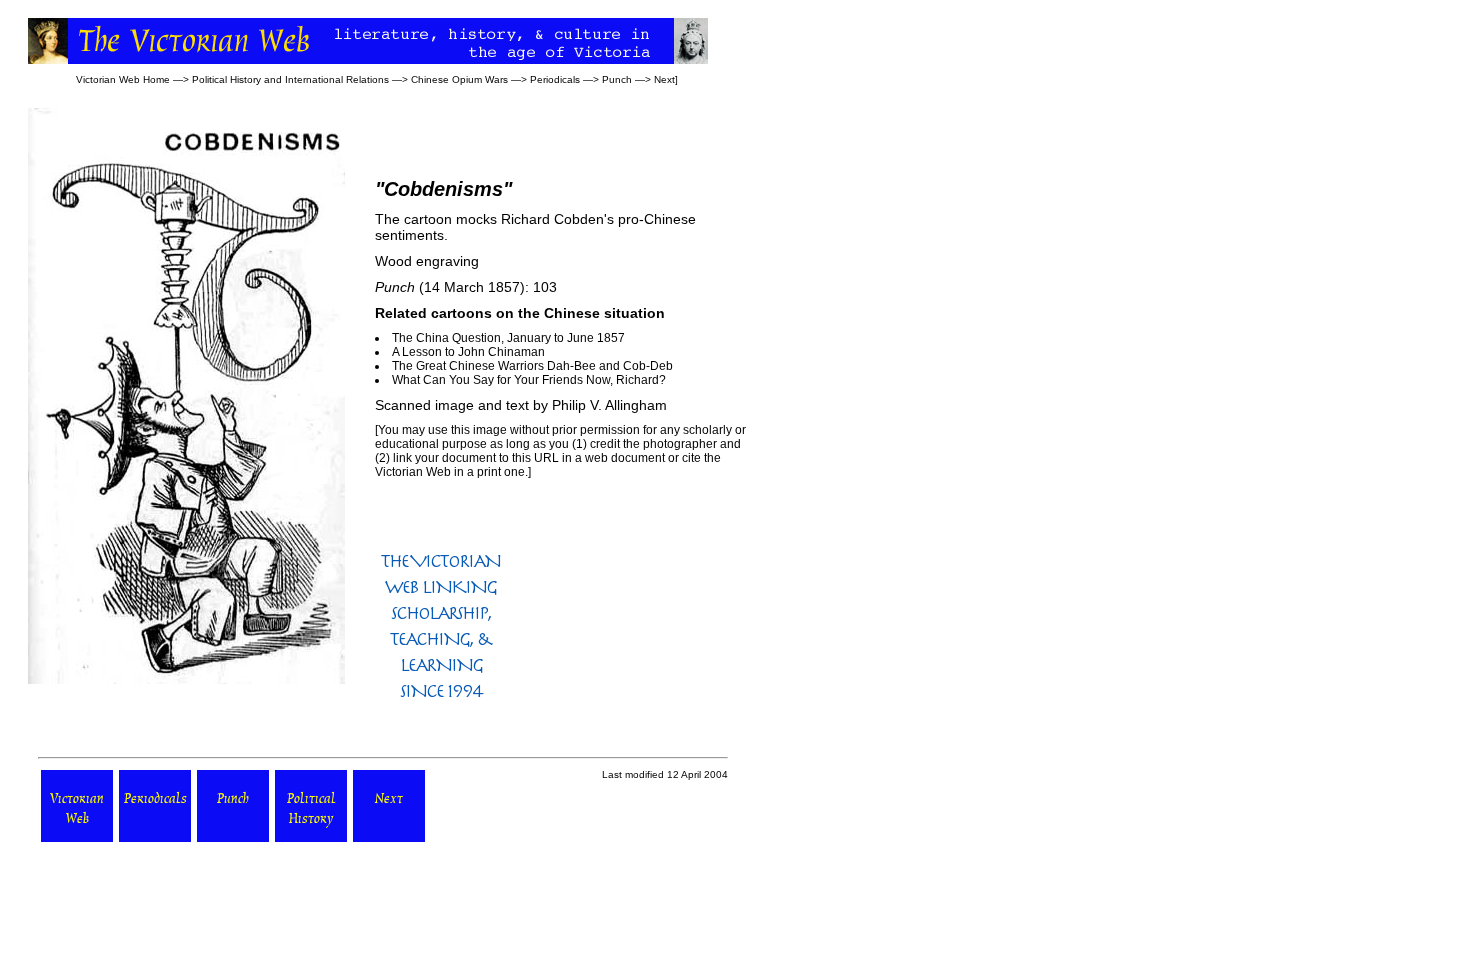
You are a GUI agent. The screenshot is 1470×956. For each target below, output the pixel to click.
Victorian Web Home (123, 79)
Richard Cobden (552, 219)
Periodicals (555, 79)
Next (664, 79)
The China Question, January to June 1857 (508, 338)
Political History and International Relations (290, 79)
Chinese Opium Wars (459, 79)
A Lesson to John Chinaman (468, 352)
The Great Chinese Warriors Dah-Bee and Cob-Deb (532, 366)
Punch (617, 79)
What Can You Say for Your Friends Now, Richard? (529, 380)
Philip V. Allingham (609, 405)
